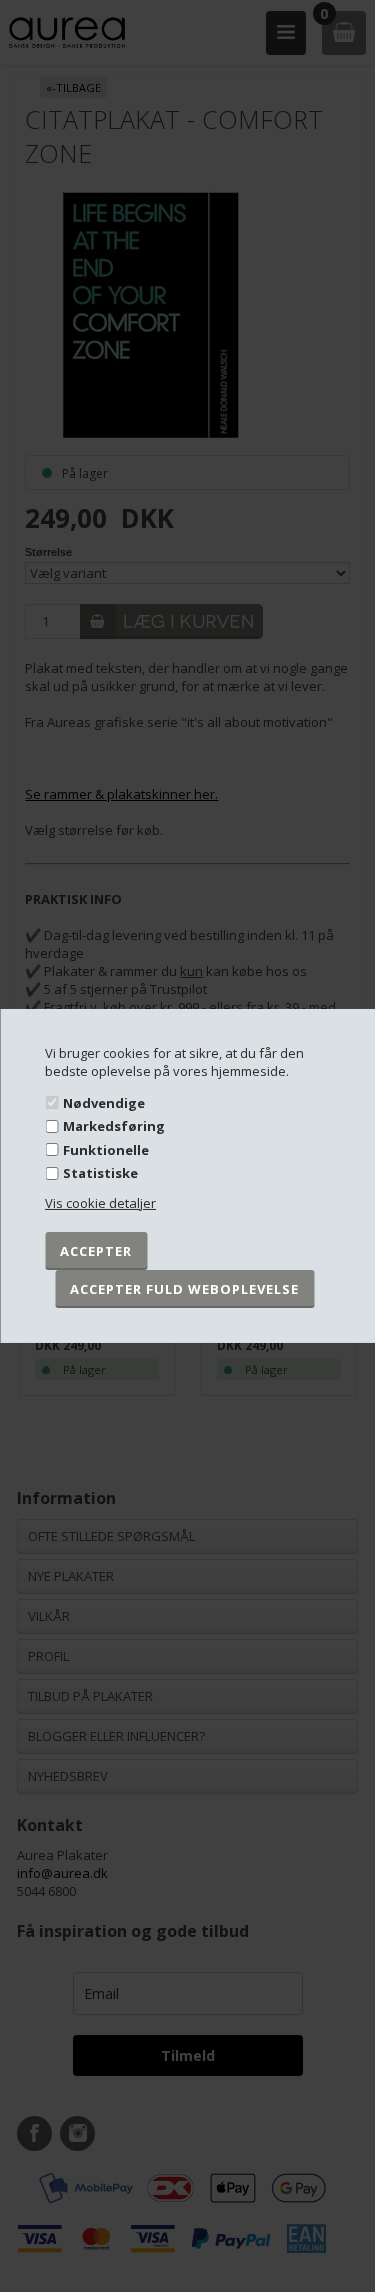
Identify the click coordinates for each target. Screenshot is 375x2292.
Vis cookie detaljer (100, 1203)
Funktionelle (106, 1150)
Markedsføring (114, 1126)
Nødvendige (104, 1102)
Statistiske (100, 1173)
